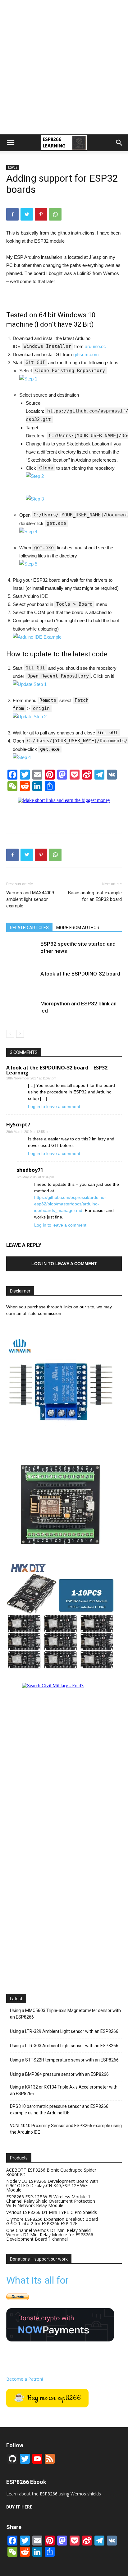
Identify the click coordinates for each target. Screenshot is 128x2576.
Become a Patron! (25, 2379)
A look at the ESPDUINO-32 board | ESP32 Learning (57, 1070)
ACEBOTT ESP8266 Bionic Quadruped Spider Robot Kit (51, 2172)
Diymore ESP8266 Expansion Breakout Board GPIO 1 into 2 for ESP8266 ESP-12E (52, 2221)
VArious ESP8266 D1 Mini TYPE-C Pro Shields (52, 2212)
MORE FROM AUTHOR (78, 928)
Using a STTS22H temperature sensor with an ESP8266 (64, 2060)
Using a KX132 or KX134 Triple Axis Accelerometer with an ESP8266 (64, 2090)
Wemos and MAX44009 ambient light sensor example (30, 899)
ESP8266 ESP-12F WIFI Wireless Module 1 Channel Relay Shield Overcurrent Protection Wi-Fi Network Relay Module (51, 2201)
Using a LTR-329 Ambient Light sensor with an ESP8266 (64, 2031)
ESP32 (13, 167)
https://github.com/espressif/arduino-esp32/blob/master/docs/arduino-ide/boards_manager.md (70, 1204)
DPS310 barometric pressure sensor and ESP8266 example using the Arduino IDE (59, 2110)
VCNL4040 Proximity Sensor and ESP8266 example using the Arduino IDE (66, 2129)
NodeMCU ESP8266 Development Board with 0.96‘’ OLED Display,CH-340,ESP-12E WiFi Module (52, 2185)
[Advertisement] (64, 67)
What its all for (37, 2280)
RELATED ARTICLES (29, 928)
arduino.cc (95, 346)
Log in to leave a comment (54, 1106)
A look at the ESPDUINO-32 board (80, 974)
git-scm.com (86, 354)
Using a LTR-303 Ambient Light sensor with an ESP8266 (64, 2046)
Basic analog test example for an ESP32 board (95, 896)
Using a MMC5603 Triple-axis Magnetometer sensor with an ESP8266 (65, 2014)
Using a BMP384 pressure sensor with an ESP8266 (59, 2074)
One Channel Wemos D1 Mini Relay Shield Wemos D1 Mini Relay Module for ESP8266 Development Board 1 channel (50, 2235)
